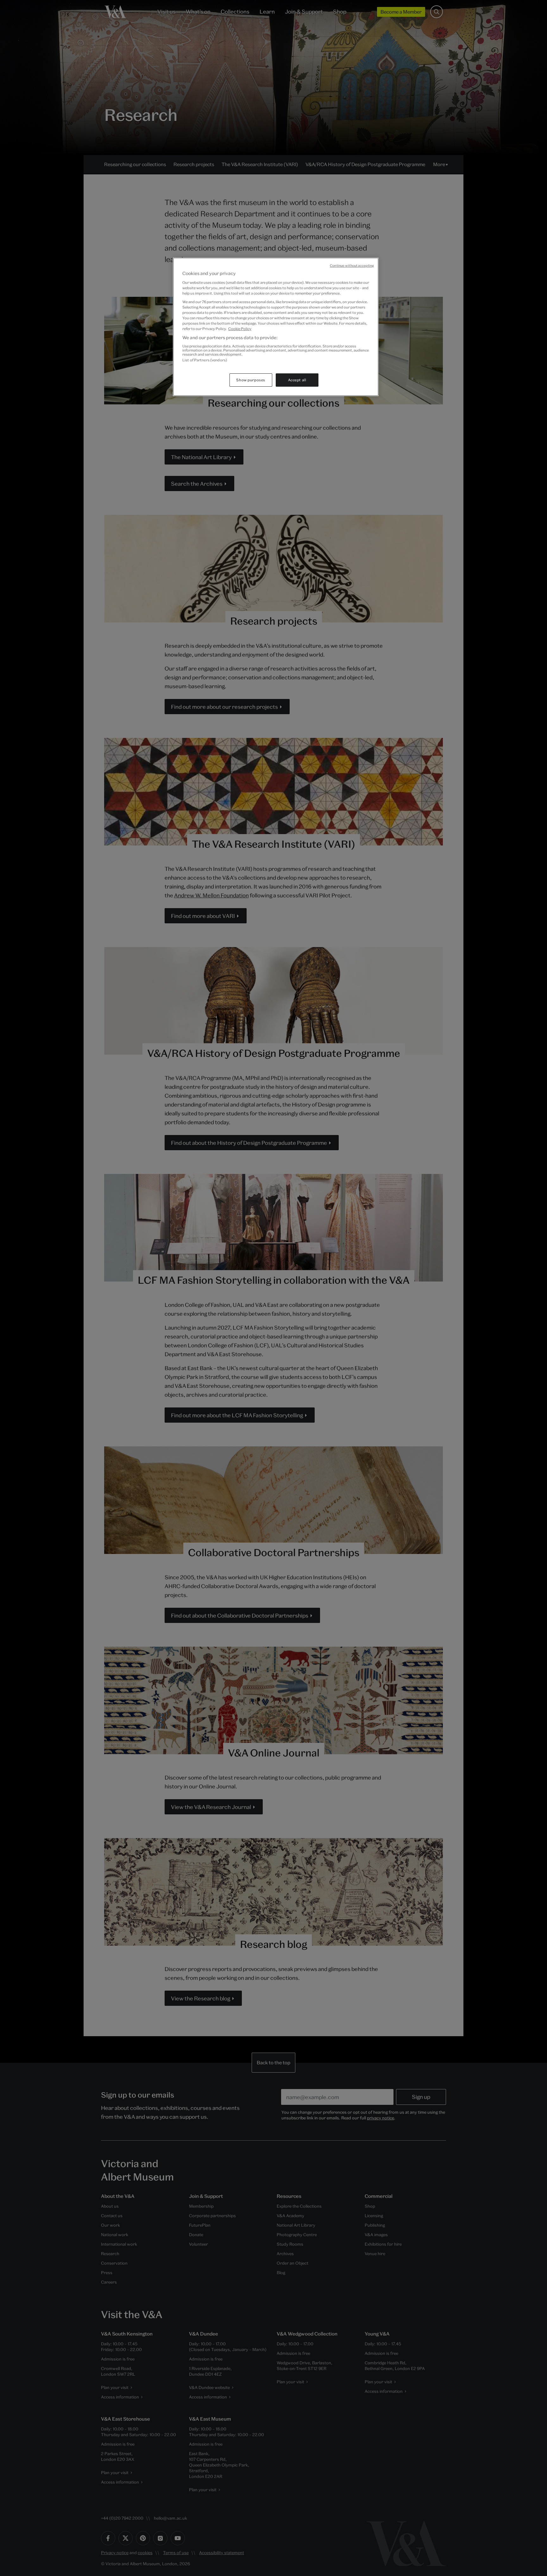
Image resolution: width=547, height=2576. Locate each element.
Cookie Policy (240, 329)
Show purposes (251, 380)
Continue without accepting (352, 265)
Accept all (297, 380)
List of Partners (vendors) (205, 360)
